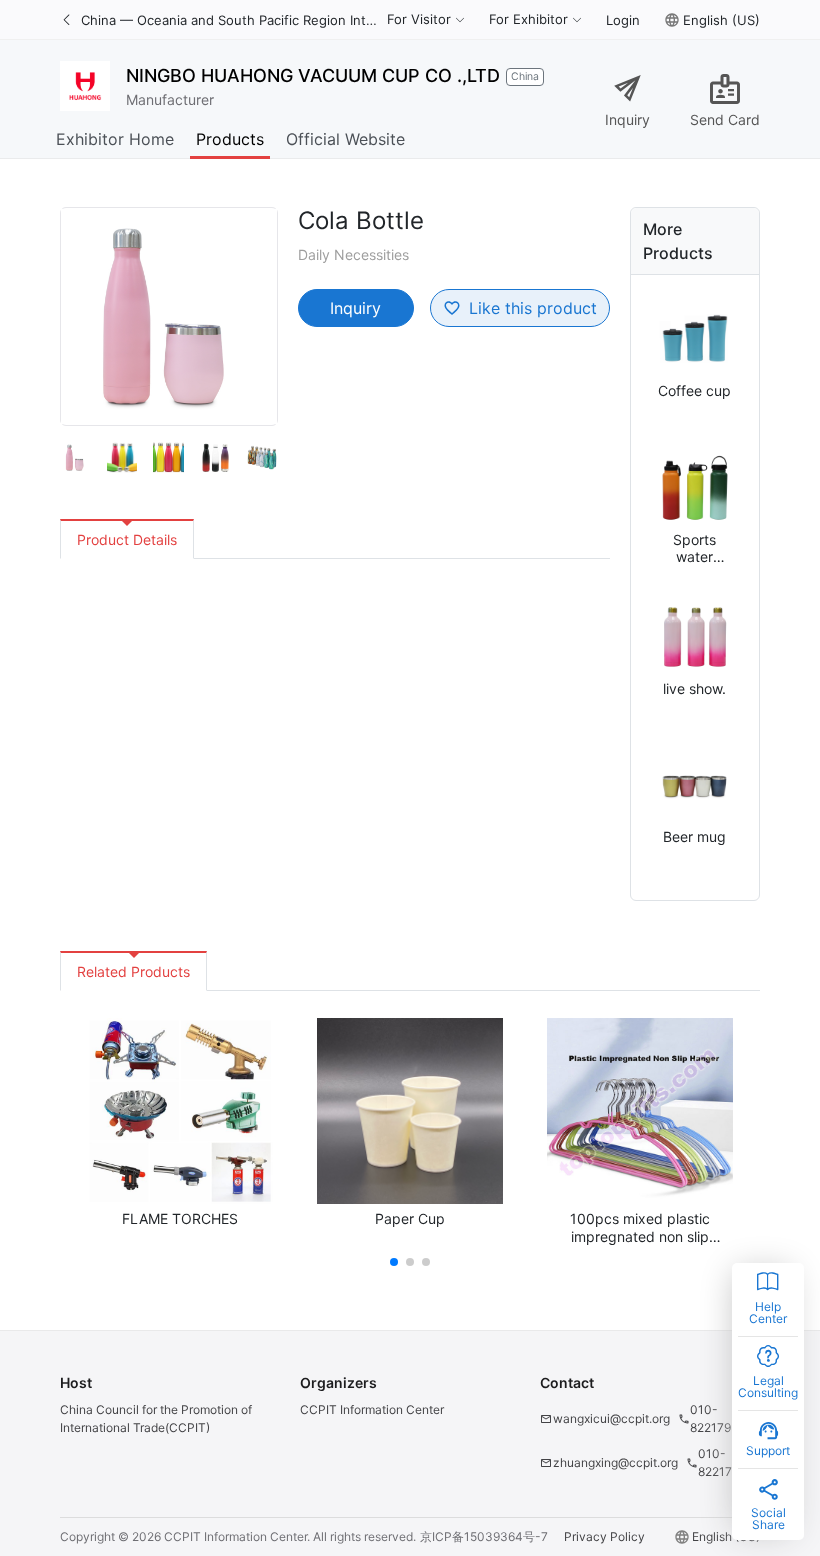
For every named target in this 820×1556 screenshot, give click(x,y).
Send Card (725, 119)
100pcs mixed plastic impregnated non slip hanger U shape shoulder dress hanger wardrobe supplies (640, 1227)
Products (230, 139)
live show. (694, 688)
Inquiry (627, 119)
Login (623, 20)
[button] (394, 1262)
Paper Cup (410, 1218)
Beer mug (694, 836)
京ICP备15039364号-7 (484, 1536)
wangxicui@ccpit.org (611, 1418)
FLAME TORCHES (180, 1218)
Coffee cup (694, 390)
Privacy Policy (604, 1536)
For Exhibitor (528, 19)
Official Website (345, 139)
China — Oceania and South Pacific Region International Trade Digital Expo (230, 20)
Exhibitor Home (115, 139)
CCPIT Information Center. (237, 1536)
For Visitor (419, 19)
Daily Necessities (353, 254)
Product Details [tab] (127, 539)
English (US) (721, 20)
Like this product (533, 308)
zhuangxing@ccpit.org (615, 1462)
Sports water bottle (694, 548)
